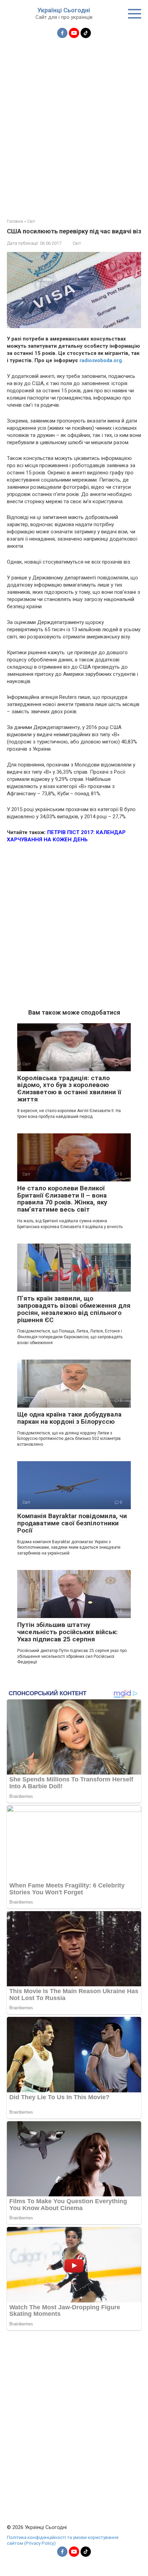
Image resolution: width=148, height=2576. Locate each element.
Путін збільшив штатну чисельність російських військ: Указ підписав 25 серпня (67, 1632)
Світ (77, 243)
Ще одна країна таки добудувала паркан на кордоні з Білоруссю (69, 1418)
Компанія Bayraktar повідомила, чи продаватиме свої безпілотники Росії (72, 1523)
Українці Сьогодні (64, 10)
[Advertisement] (74, 124)
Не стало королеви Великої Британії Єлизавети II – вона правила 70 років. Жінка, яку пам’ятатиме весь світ (62, 1199)
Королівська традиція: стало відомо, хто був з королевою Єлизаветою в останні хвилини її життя (69, 1089)
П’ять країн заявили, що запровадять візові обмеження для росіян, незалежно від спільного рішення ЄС (74, 1309)
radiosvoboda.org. (101, 360)
